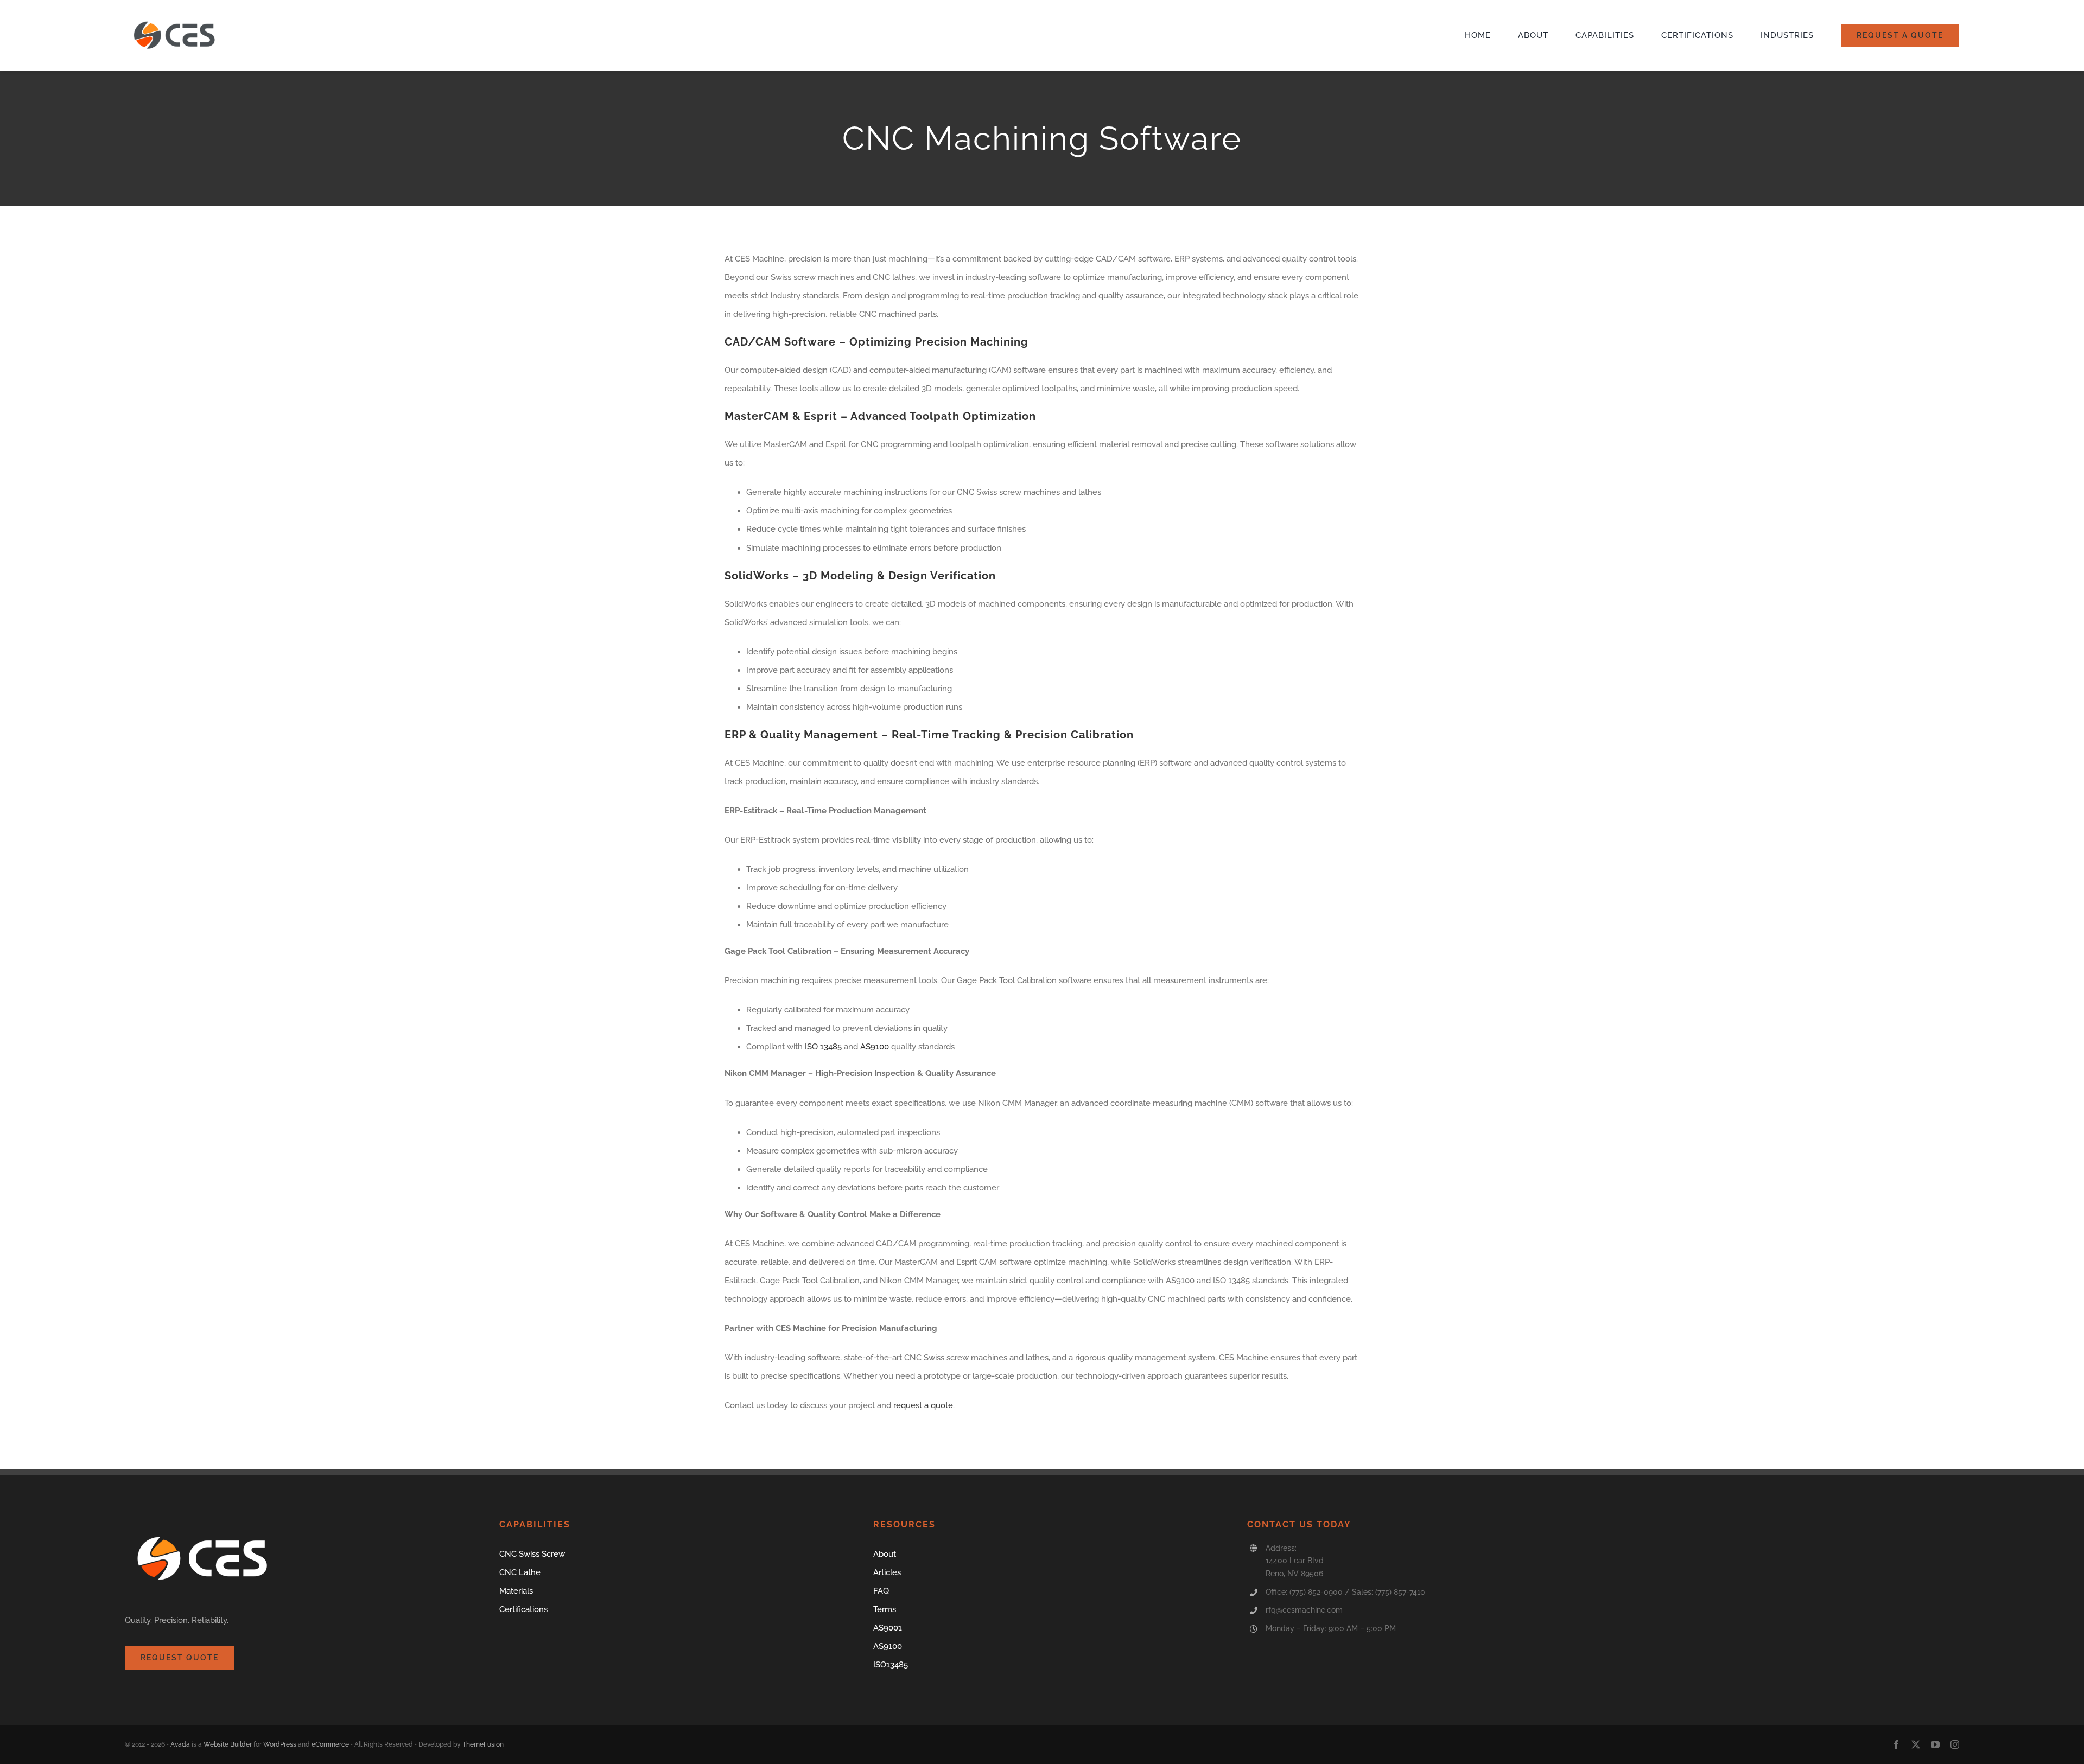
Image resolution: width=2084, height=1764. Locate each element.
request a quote (923, 1405)
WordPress (280, 1744)
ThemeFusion (483, 1744)
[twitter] (1916, 1744)
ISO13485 (891, 1665)
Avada (180, 1744)
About (885, 1554)
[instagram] (1955, 1744)
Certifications (523, 1609)
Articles (887, 1572)
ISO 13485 (823, 1047)
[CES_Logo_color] (176, 18)
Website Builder (228, 1744)
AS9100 (875, 1047)
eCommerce (330, 1744)
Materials (516, 1591)
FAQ (881, 1591)
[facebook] (1896, 1744)
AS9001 (888, 1628)
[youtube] (1935, 1744)
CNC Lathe (520, 1572)
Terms (885, 1609)
